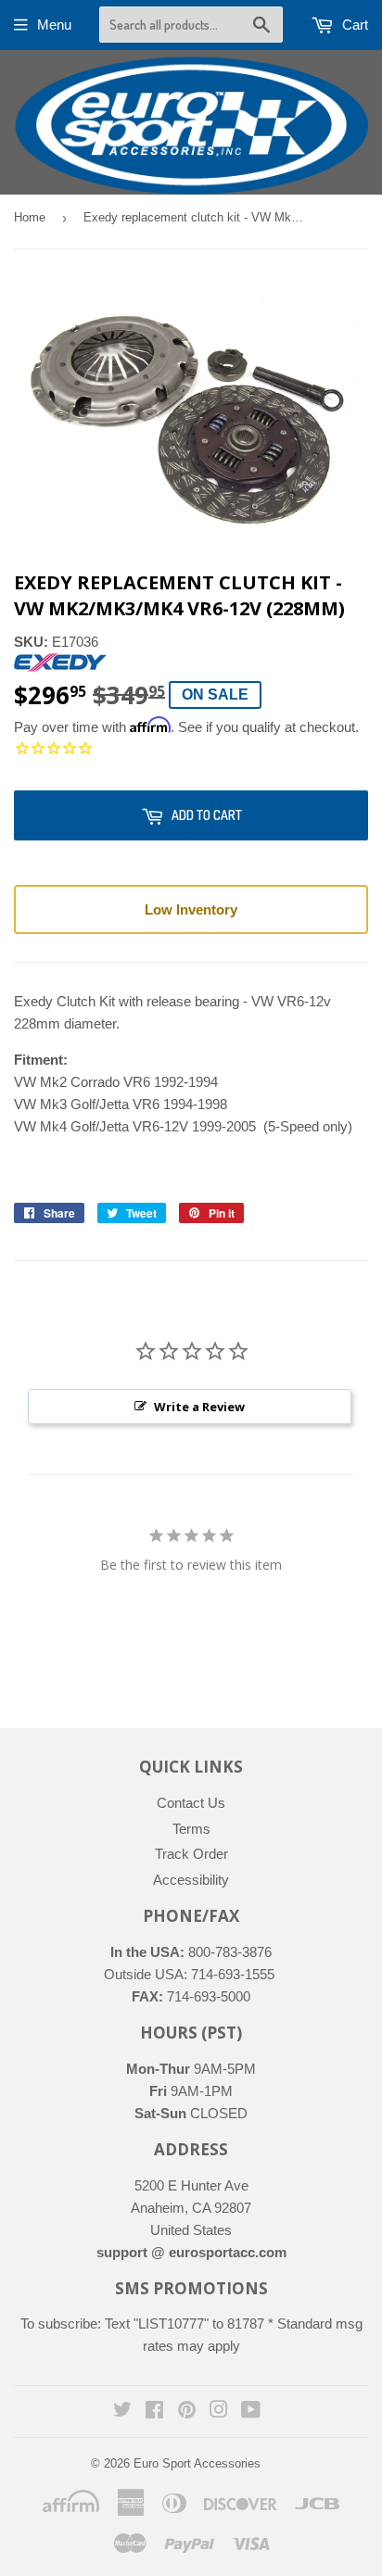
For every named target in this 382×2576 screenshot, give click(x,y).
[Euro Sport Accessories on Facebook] (154, 2412)
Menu (54, 25)
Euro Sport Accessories (197, 2463)
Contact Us (191, 1803)
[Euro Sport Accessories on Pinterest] (187, 2412)
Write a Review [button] (199, 1407)
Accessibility (191, 1880)
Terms (191, 1829)
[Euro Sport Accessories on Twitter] (122, 2412)
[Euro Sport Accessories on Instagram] (219, 2412)
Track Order (191, 1854)
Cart (353, 25)
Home (30, 217)
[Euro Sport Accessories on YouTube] (251, 2412)
